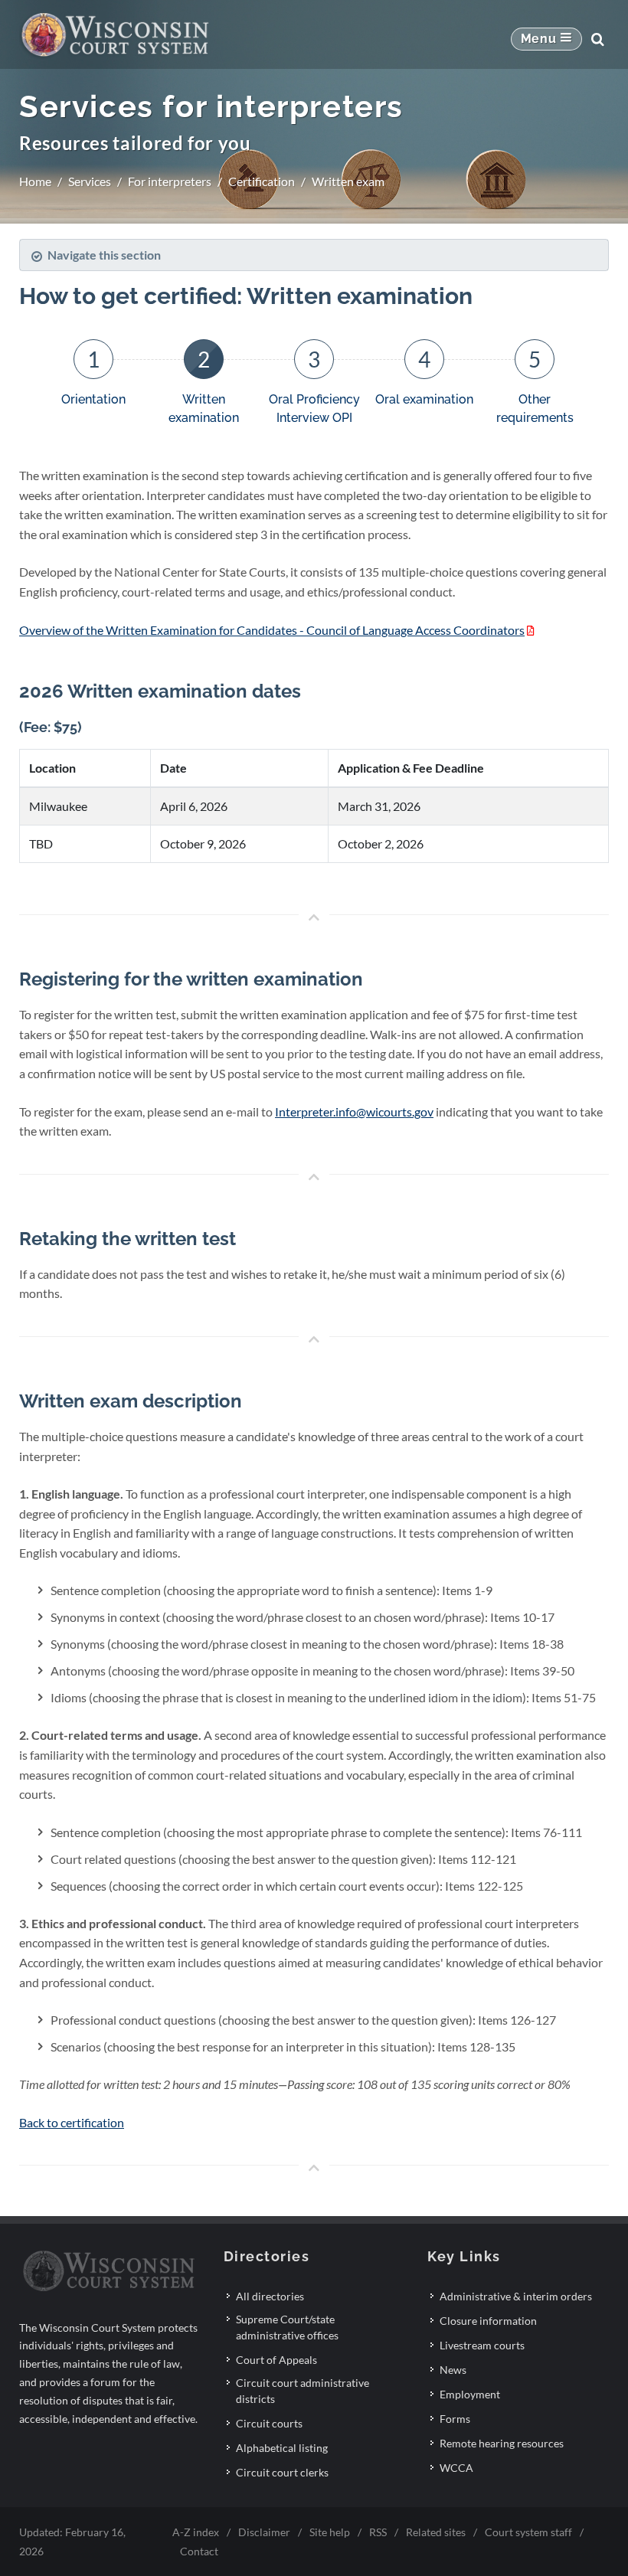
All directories (270, 2296)
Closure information (488, 2321)
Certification (262, 181)
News (453, 2370)
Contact (199, 2551)
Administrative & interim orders (516, 2296)
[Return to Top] (314, 918)
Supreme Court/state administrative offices (287, 2327)
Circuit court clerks (282, 2472)
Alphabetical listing (282, 2448)
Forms (455, 2419)
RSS (378, 2532)
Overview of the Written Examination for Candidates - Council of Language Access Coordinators (272, 630)
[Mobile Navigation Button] (546, 39)
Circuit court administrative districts (303, 2391)
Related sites (436, 2532)
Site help (330, 2532)
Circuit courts (269, 2423)
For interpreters (170, 181)
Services (90, 181)
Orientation (93, 399)
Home (35, 181)
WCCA (456, 2468)
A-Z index (196, 2532)
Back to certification (72, 2122)
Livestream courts (482, 2345)
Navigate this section (104, 255)
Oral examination (424, 399)
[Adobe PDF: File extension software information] (531, 630)
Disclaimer (264, 2532)
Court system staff (528, 2532)
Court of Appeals (276, 2360)
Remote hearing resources (502, 2443)
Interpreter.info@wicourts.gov (354, 1111)
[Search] (597, 39)
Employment (470, 2394)
